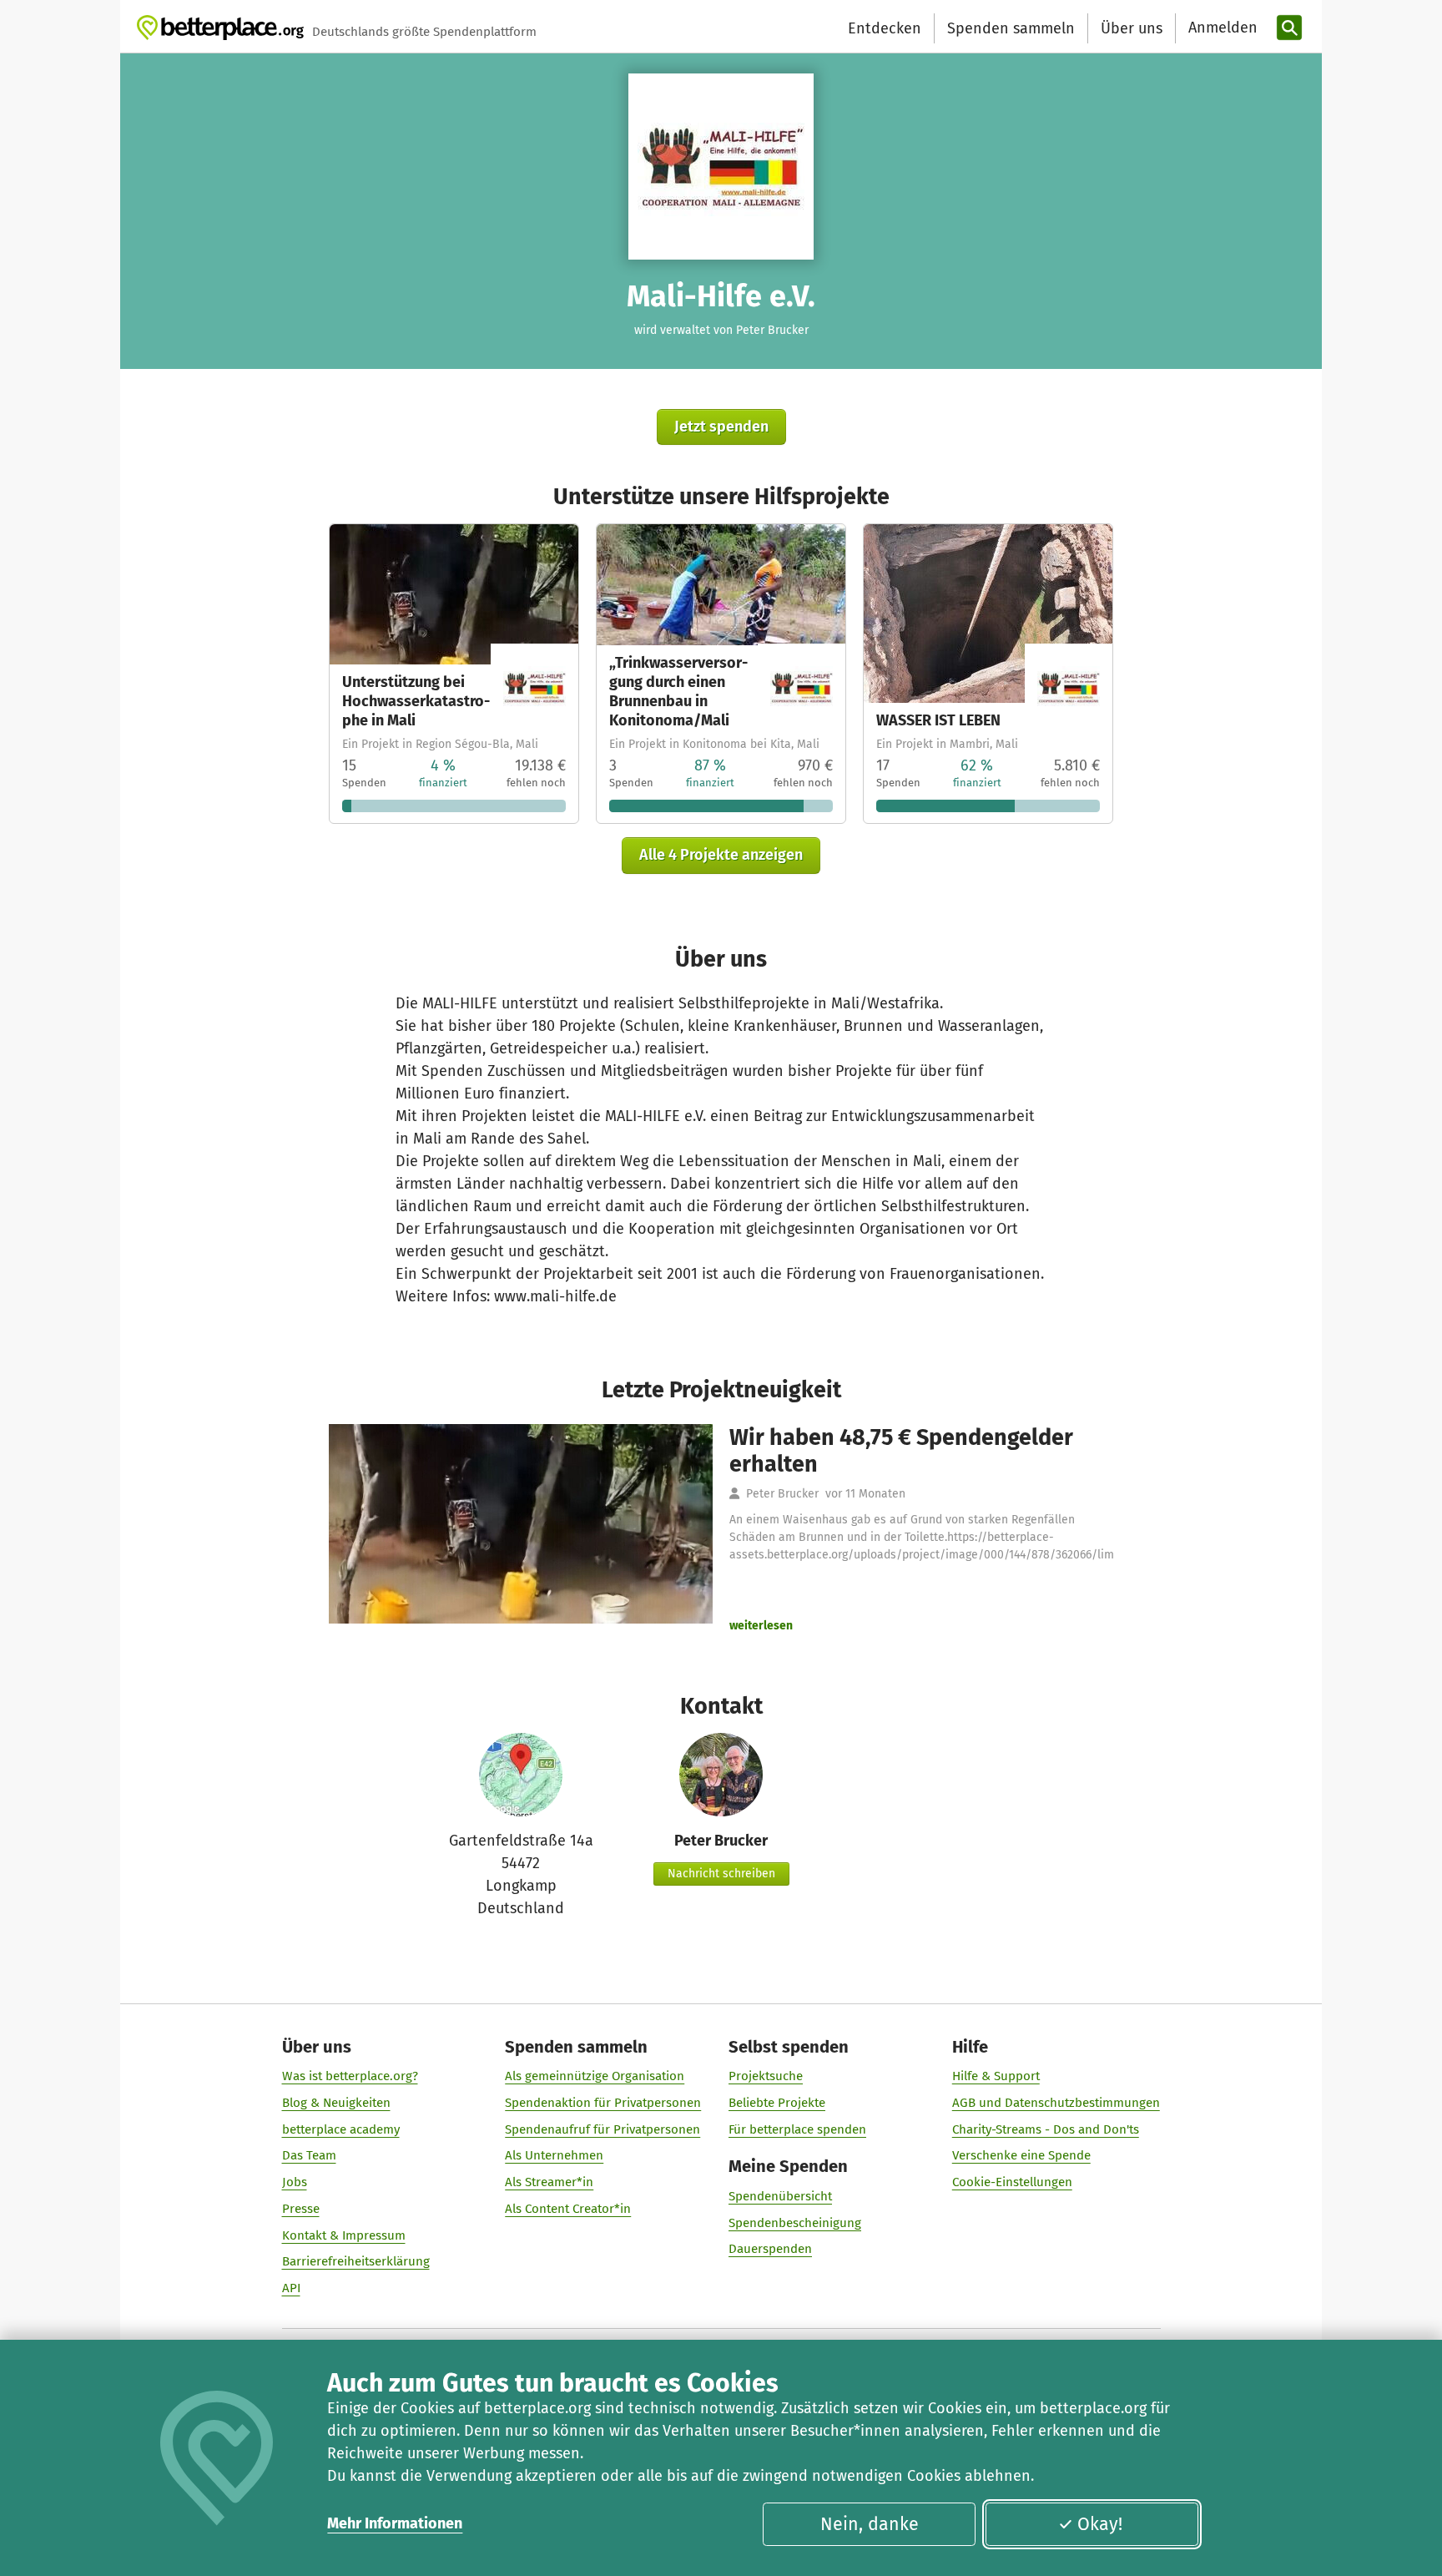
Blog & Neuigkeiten (336, 2103)
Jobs (295, 2182)
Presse (301, 2209)
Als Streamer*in (549, 2182)
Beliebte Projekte (777, 2103)
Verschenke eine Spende (1021, 2155)
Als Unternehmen (554, 2155)
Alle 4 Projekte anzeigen (721, 855)
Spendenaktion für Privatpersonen (603, 2103)
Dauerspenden (770, 2249)
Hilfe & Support (996, 2076)
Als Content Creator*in (568, 2209)
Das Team (309, 2155)
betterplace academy (341, 2129)
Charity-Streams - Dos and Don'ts (1046, 2129)
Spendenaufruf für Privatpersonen (603, 2129)
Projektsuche (766, 2076)
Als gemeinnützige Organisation (595, 2076)
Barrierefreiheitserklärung (356, 2261)
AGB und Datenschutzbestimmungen (1056, 2103)
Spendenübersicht (780, 2196)
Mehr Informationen (395, 2523)
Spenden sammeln (1011, 28)
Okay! (1100, 2524)
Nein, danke (870, 2524)
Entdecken (885, 28)
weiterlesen (761, 1626)
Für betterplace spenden (797, 2129)
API (291, 2288)
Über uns (1132, 28)
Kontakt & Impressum (344, 2235)
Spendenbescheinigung (795, 2223)
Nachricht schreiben (721, 1874)
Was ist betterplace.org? (350, 2076)
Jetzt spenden (721, 427)
